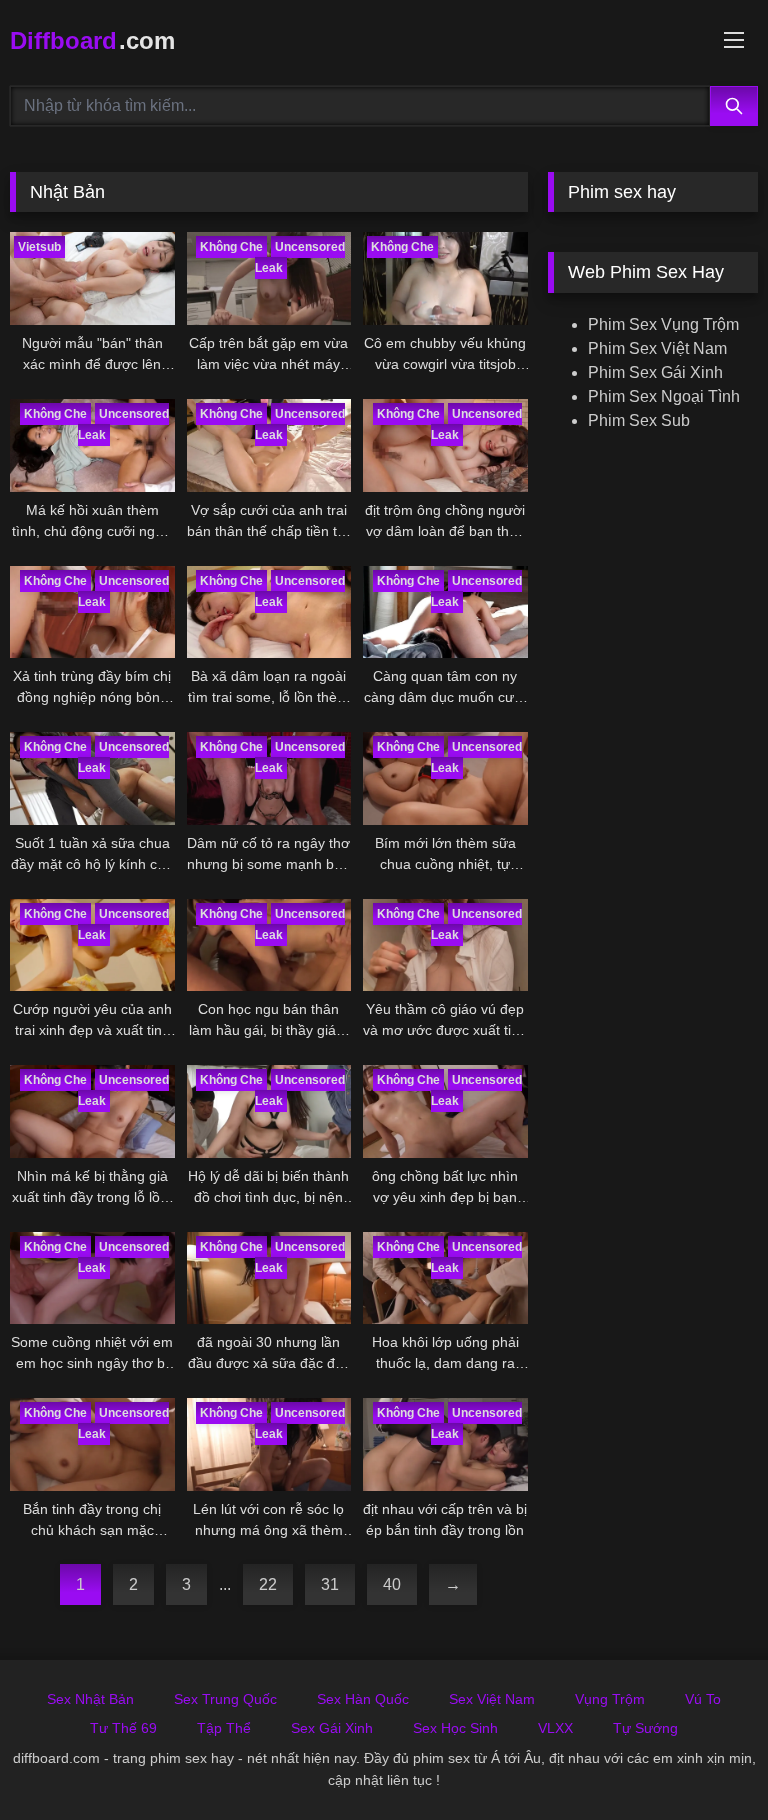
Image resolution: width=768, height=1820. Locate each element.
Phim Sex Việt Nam (657, 348)
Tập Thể (224, 1728)
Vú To (703, 1699)
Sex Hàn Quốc (363, 1699)
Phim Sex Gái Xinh (655, 372)
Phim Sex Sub (639, 420)
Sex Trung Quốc (225, 1699)
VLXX (555, 1728)
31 (330, 1584)
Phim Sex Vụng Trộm (663, 324)
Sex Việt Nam (492, 1699)
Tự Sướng (645, 1728)
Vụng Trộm (610, 1699)
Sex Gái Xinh (332, 1728)
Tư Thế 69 (123, 1728)
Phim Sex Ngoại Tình (664, 396)
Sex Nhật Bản (90, 1699)
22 (268, 1584)
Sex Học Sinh (455, 1728)
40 (392, 1584)
